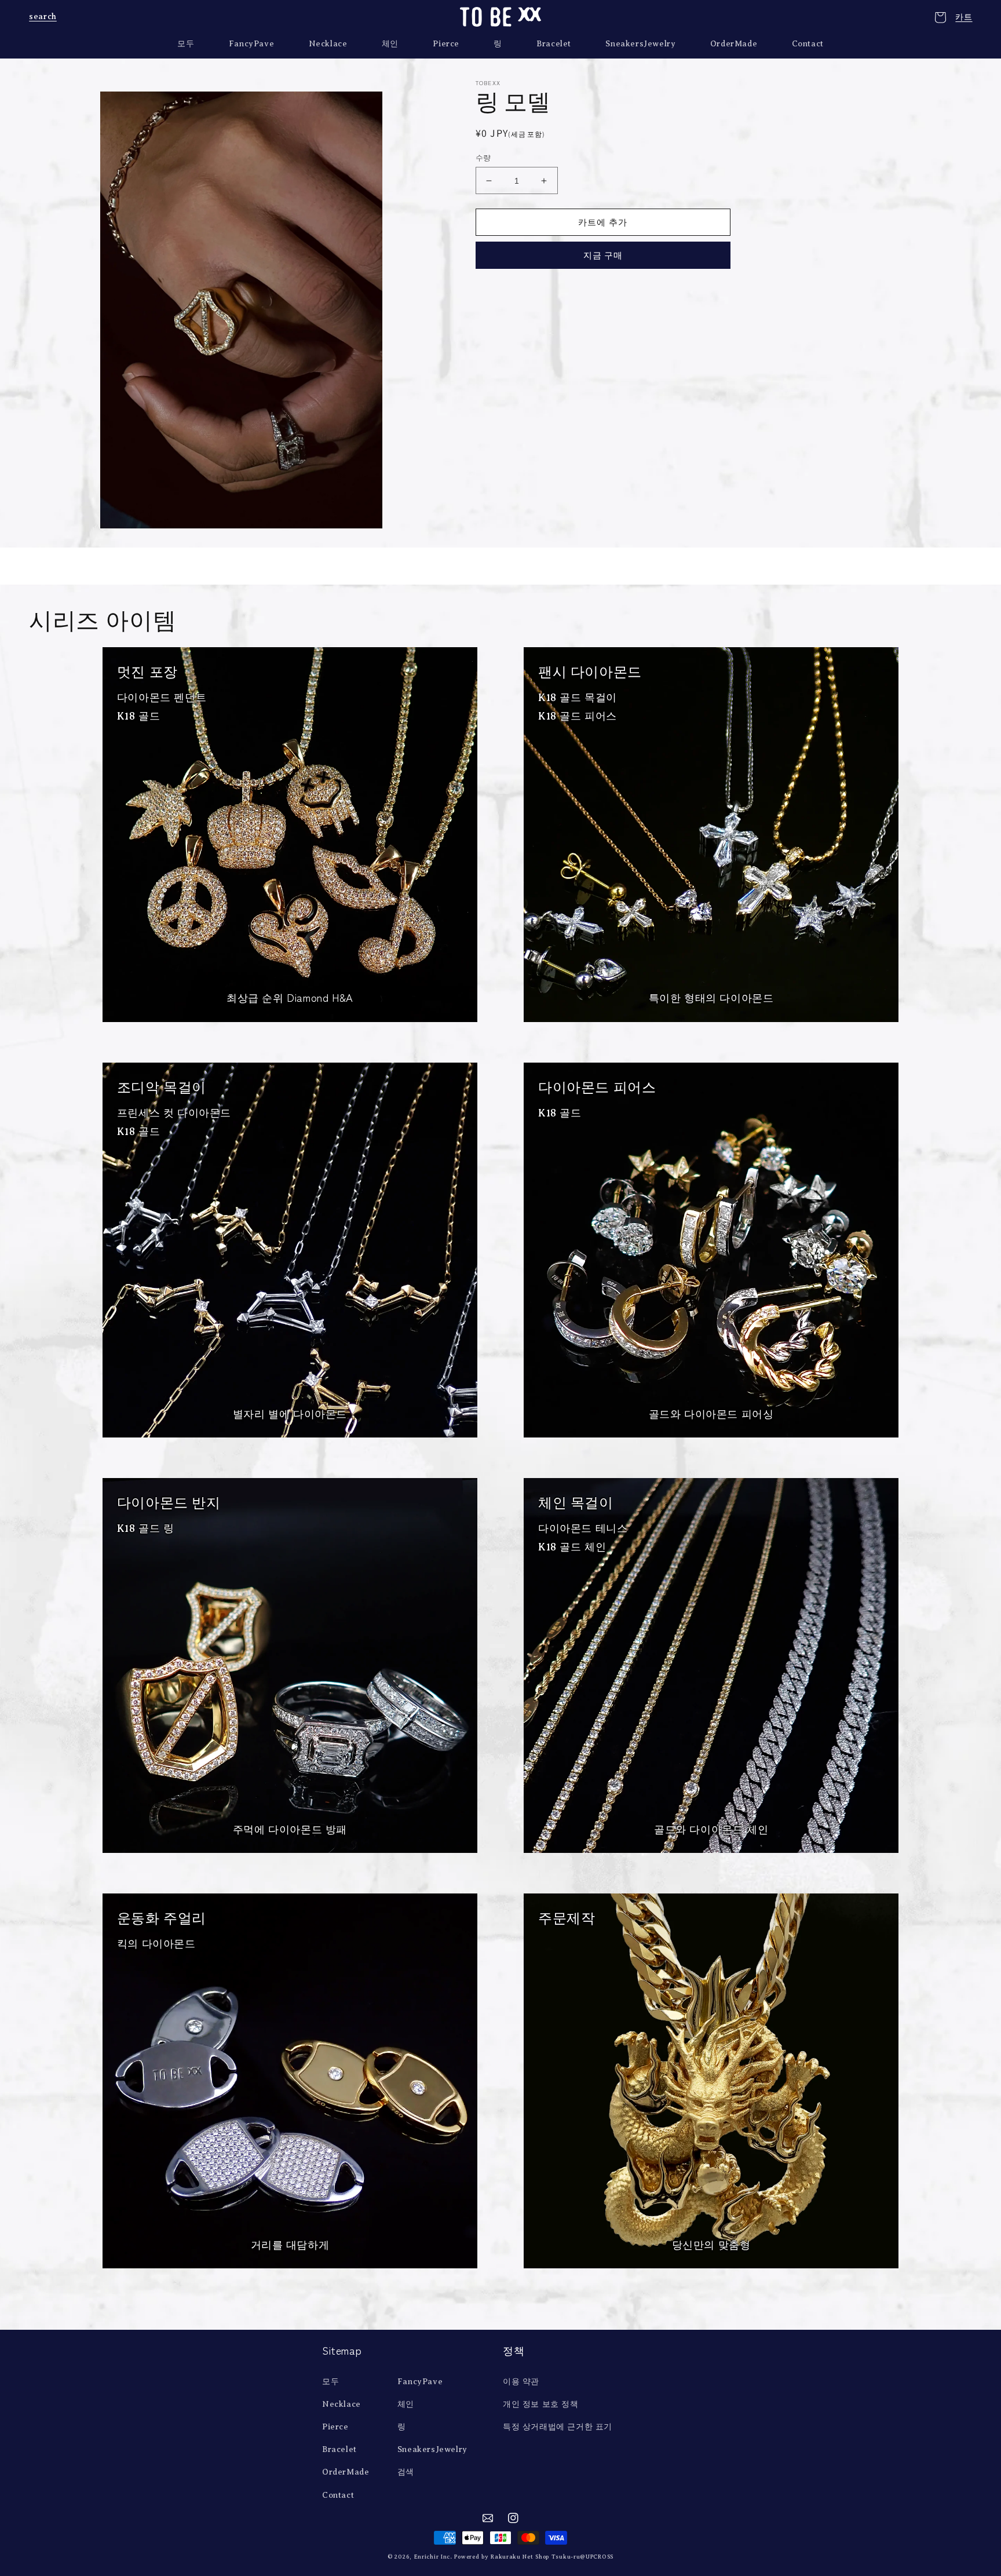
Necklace (341, 2404)
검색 (406, 2472)
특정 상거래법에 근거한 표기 (558, 2427)
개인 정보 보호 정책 (541, 2404)
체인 (406, 2404)
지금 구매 (603, 255)
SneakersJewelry (432, 2449)
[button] (42, 17)
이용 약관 (521, 2382)
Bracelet (339, 2449)
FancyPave (420, 2382)
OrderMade (346, 2472)
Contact (338, 2495)
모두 (330, 2382)
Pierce (335, 2427)
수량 (483, 158)
